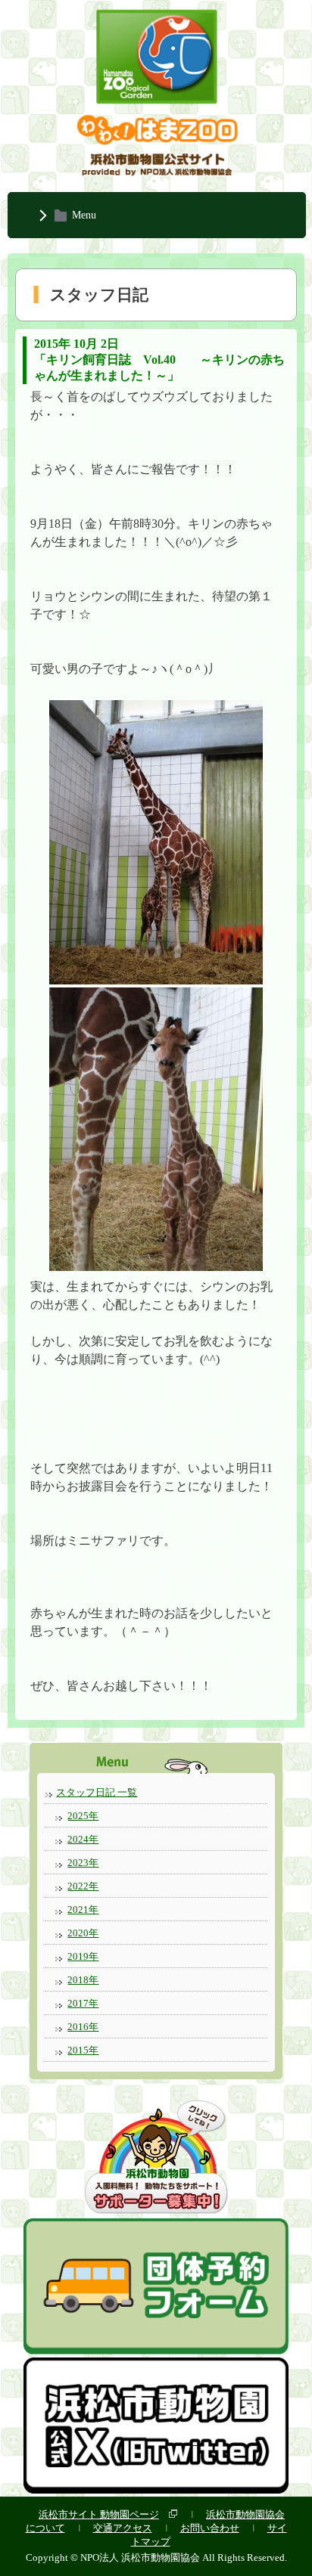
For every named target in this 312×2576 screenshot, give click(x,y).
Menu (84, 215)
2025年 (83, 1816)
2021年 (83, 1910)
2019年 (83, 1956)
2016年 (83, 2027)
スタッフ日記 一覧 (97, 1792)
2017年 (83, 2003)
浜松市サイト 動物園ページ (99, 2514)
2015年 (83, 2050)
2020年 (83, 1933)
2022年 (83, 1886)
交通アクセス (123, 2528)
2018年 (83, 1980)
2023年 (83, 1863)
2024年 (83, 1839)
